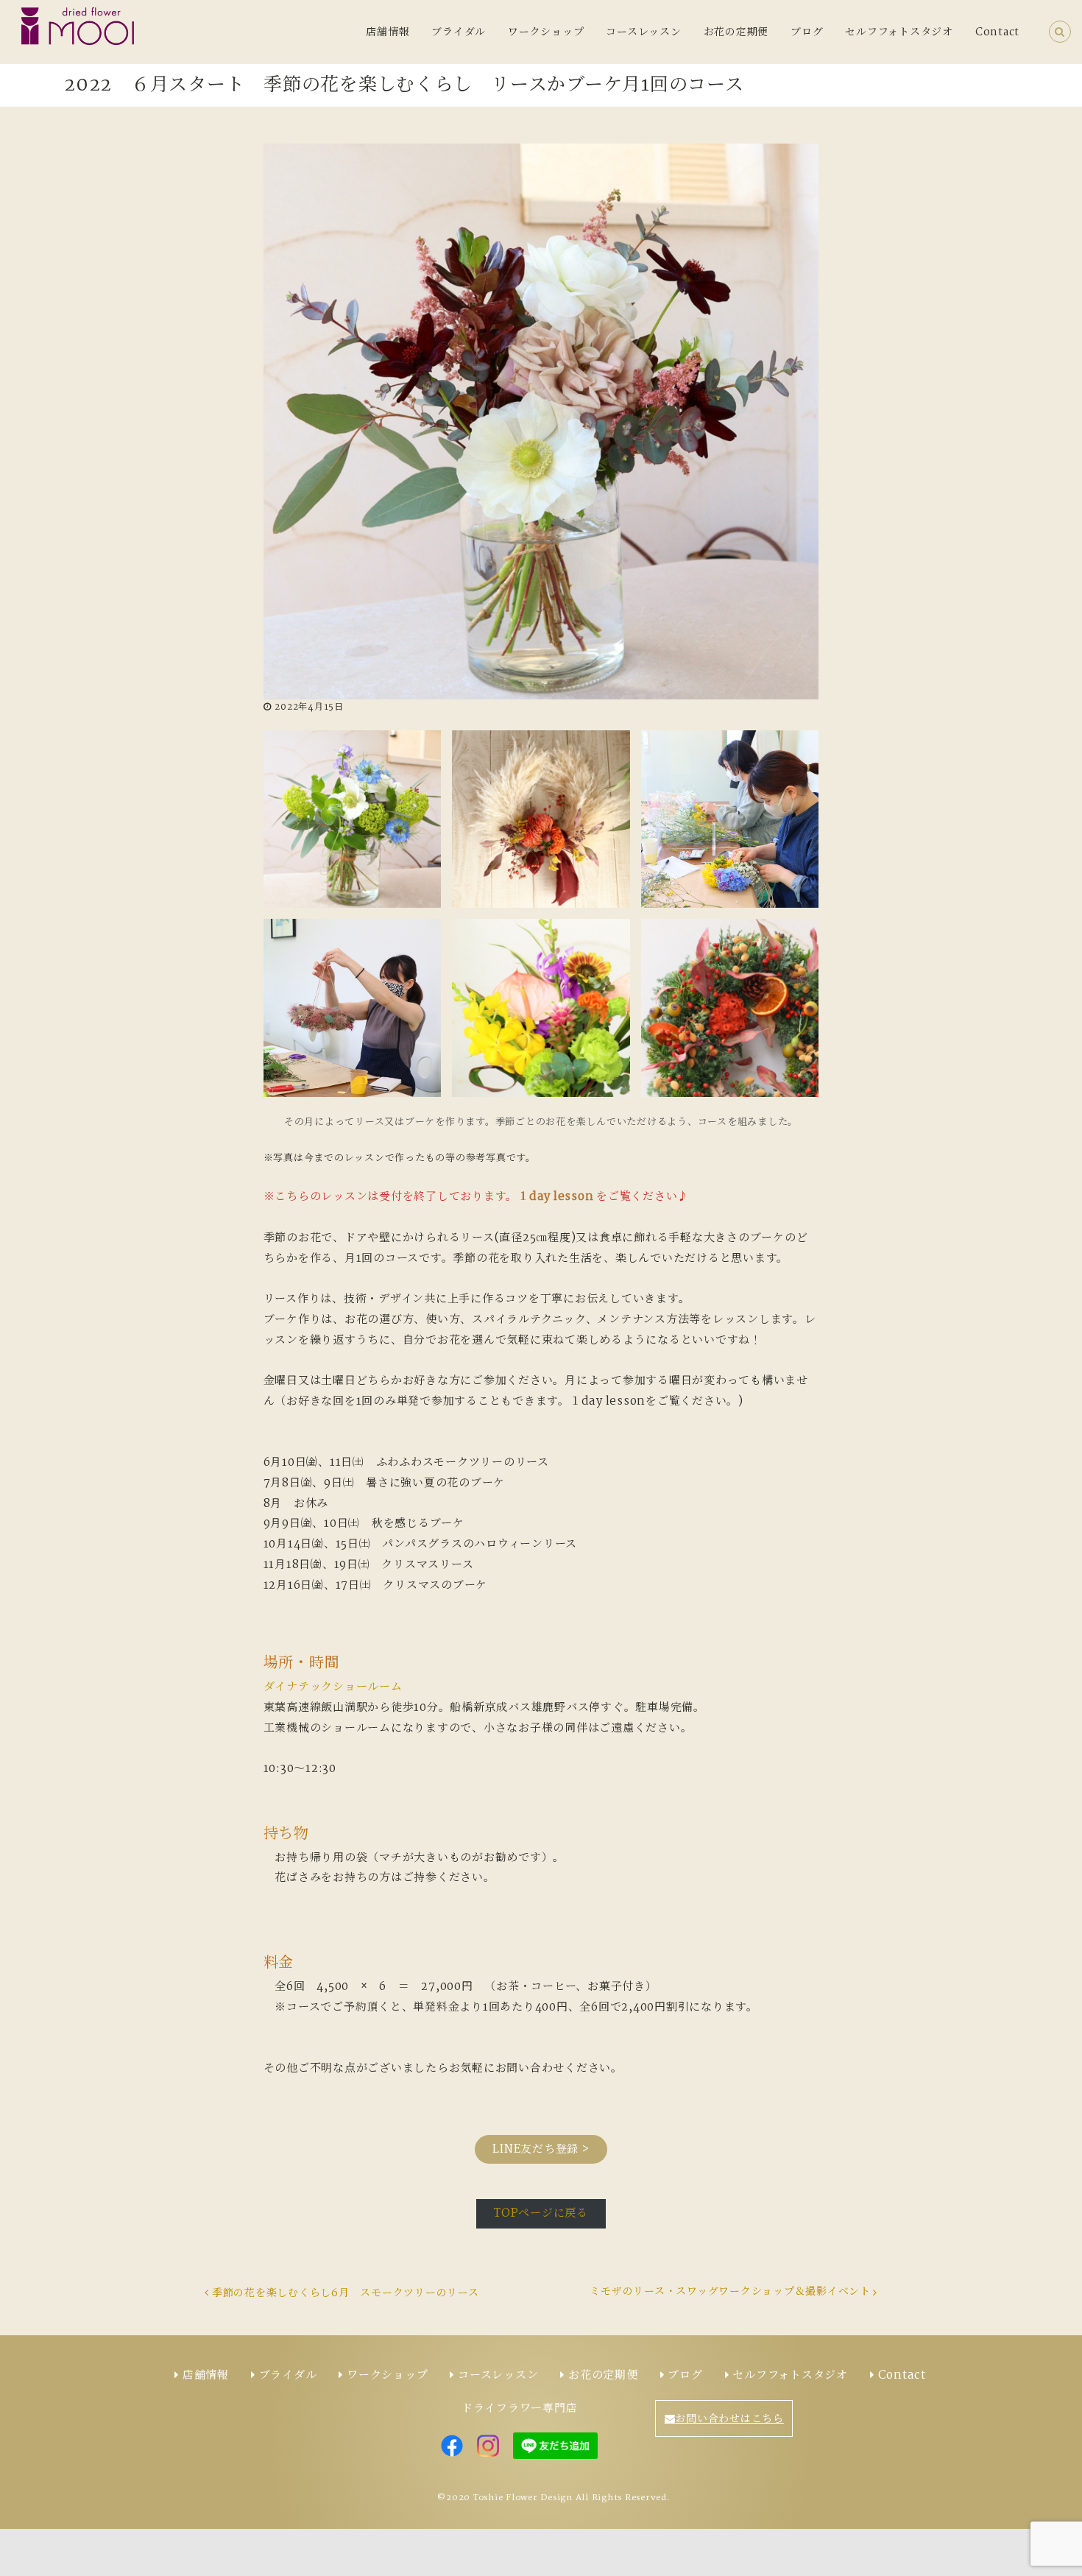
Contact (997, 32)
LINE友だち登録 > (541, 2149)
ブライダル (459, 32)
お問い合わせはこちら (729, 2419)
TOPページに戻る (541, 2213)
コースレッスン (643, 32)
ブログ (807, 32)
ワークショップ (546, 32)
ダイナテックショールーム (333, 1687)
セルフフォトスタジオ (899, 32)
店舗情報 (388, 32)
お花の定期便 (736, 32)
